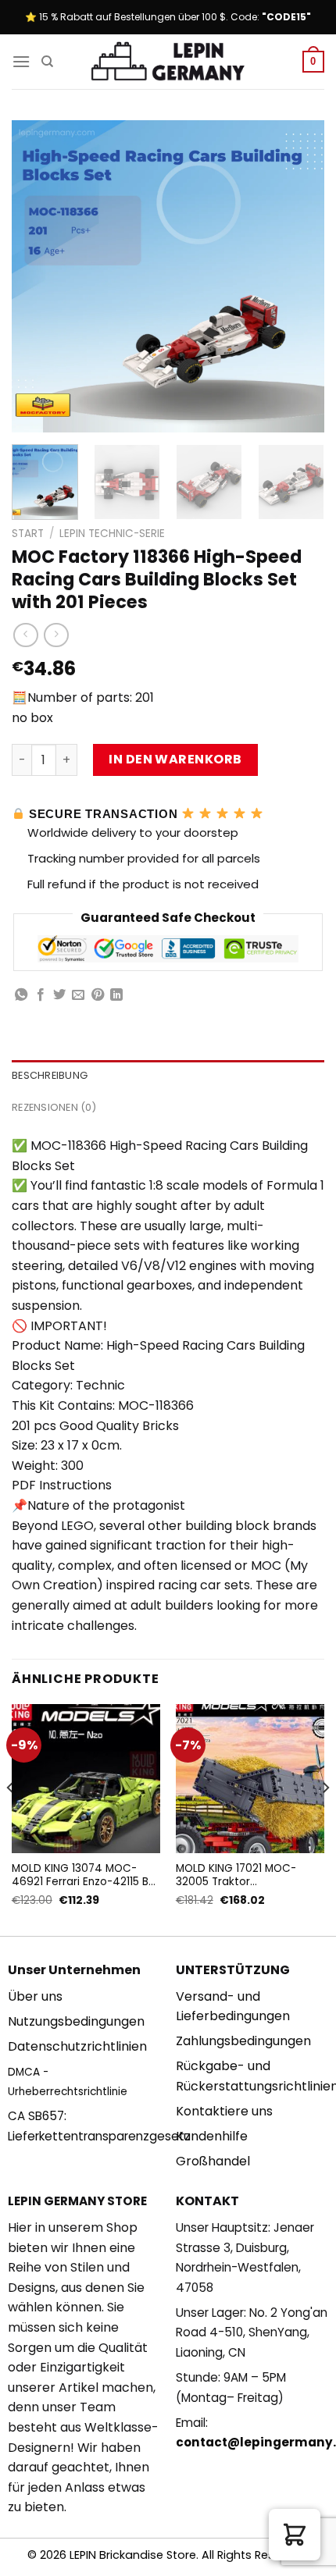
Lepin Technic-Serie (112, 534)
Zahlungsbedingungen (243, 2041)
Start (28, 534)
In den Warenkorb (175, 759)
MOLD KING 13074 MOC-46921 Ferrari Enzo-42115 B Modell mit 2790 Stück (80, 1875)
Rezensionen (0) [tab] (54, 1107)
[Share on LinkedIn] (116, 995)
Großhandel (213, 2161)
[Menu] (21, 61)
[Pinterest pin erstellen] (98, 995)
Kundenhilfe (212, 2136)
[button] (295, 2535)
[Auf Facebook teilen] (41, 995)
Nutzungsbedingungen (76, 2021)
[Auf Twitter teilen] (59, 995)
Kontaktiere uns (224, 2111)
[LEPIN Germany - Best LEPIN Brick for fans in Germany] (168, 62)
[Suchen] (47, 62)
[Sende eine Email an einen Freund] (78, 995)
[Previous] (38, 276)
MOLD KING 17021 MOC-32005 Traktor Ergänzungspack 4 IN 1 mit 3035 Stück (244, 1875)
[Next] (298, 276)
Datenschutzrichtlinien (77, 2046)
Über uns (35, 1996)
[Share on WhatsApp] (21, 995)
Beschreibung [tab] (50, 1075)
